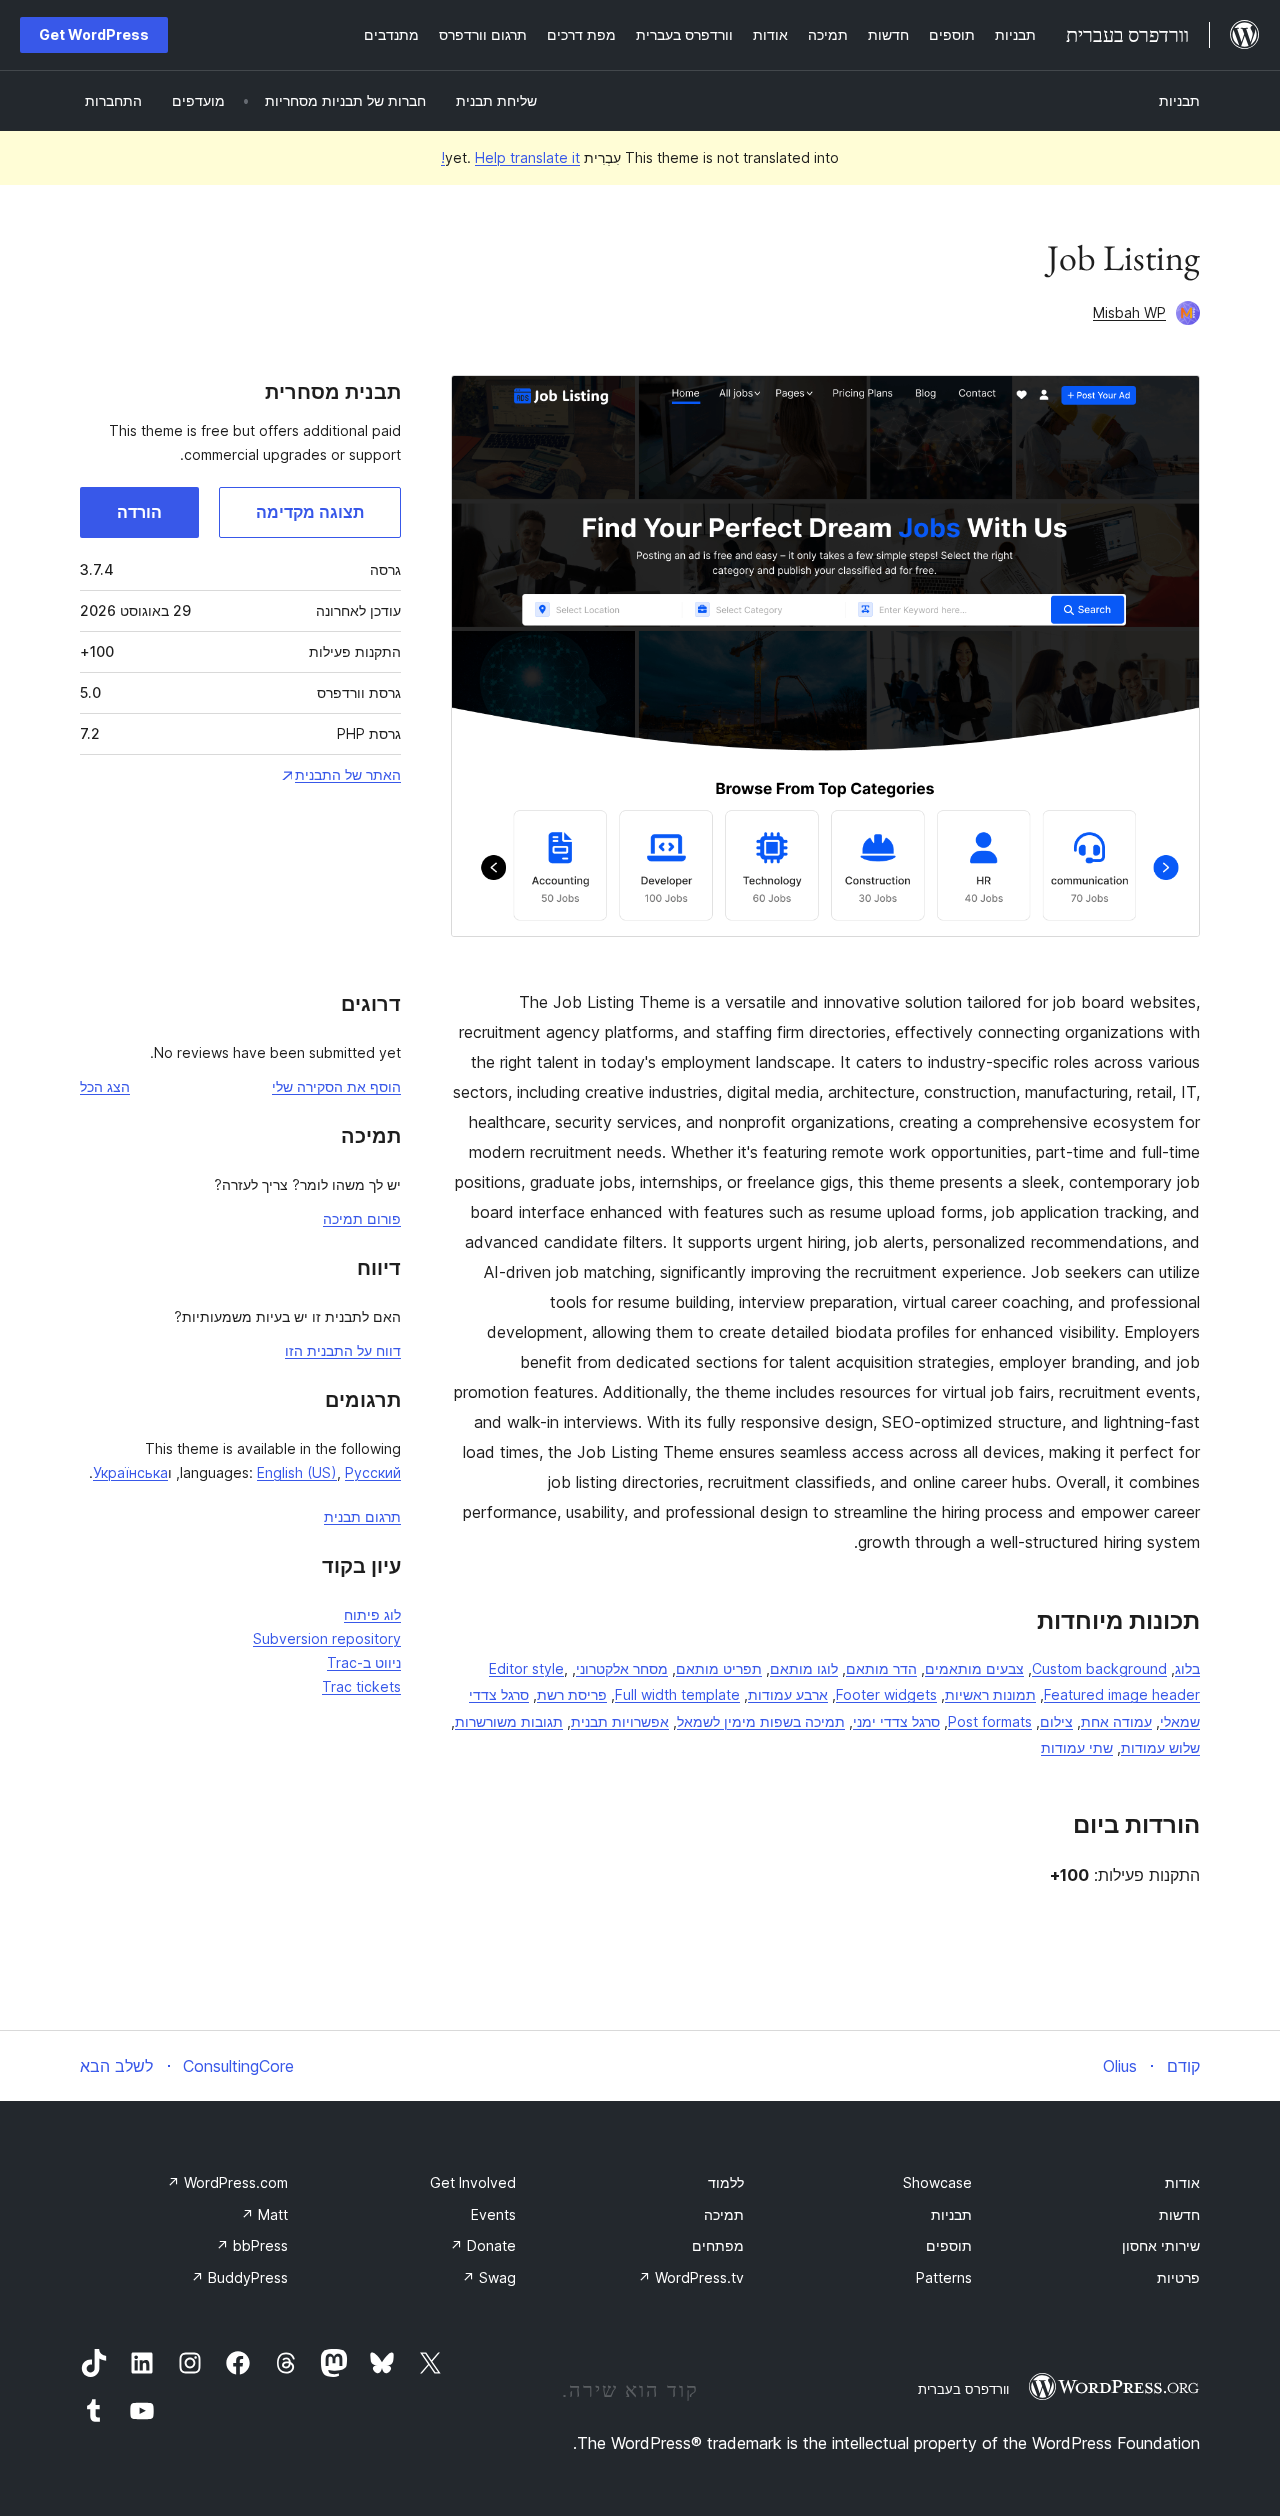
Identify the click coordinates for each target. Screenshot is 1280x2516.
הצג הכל (105, 1086)
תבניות (1179, 100)
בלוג (1187, 1668)
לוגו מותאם (804, 1668)
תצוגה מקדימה (310, 512)
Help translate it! (510, 157)
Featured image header (1122, 1694)
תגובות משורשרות (509, 1721)
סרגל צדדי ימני (896, 1721)
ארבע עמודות (788, 1694)
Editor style (526, 1668)
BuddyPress (239, 2277)
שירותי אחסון (1161, 2245)
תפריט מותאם (719, 1668)
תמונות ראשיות (990, 1694)
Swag (489, 2277)
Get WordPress (94, 34)
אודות (1182, 2182)
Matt (264, 2214)
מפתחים (718, 2245)
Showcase (937, 2182)
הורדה (139, 512)
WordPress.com (227, 2182)
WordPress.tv (691, 2277)
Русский (373, 1472)
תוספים (949, 2245)
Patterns (944, 2277)
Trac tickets (361, 1686)
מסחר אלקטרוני (622, 1668)
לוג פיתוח (372, 1614)
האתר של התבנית (348, 774)
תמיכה (724, 2214)
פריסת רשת (572, 1694)
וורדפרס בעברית (963, 2389)
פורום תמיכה (362, 1218)
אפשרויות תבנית (620, 1721)
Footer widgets (886, 1694)
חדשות (1179, 2214)
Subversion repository (327, 1638)
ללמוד (726, 2182)
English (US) (297, 1472)
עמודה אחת (1116, 1721)
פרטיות (1178, 2277)
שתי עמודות (1077, 1747)
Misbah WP (1129, 312)
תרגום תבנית (362, 1516)
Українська (130, 1472)
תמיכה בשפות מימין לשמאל (761, 1721)
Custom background (1099, 1668)
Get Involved (473, 2182)
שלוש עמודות (1160, 1747)
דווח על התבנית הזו (343, 1350)
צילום (1056, 1721)
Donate (483, 2245)
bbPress (252, 2245)
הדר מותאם (881, 1668)
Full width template (677, 1694)
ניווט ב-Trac (364, 1662)
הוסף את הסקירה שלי (336, 1086)
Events (493, 2214)
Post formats (990, 1721)
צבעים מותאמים (974, 1668)
